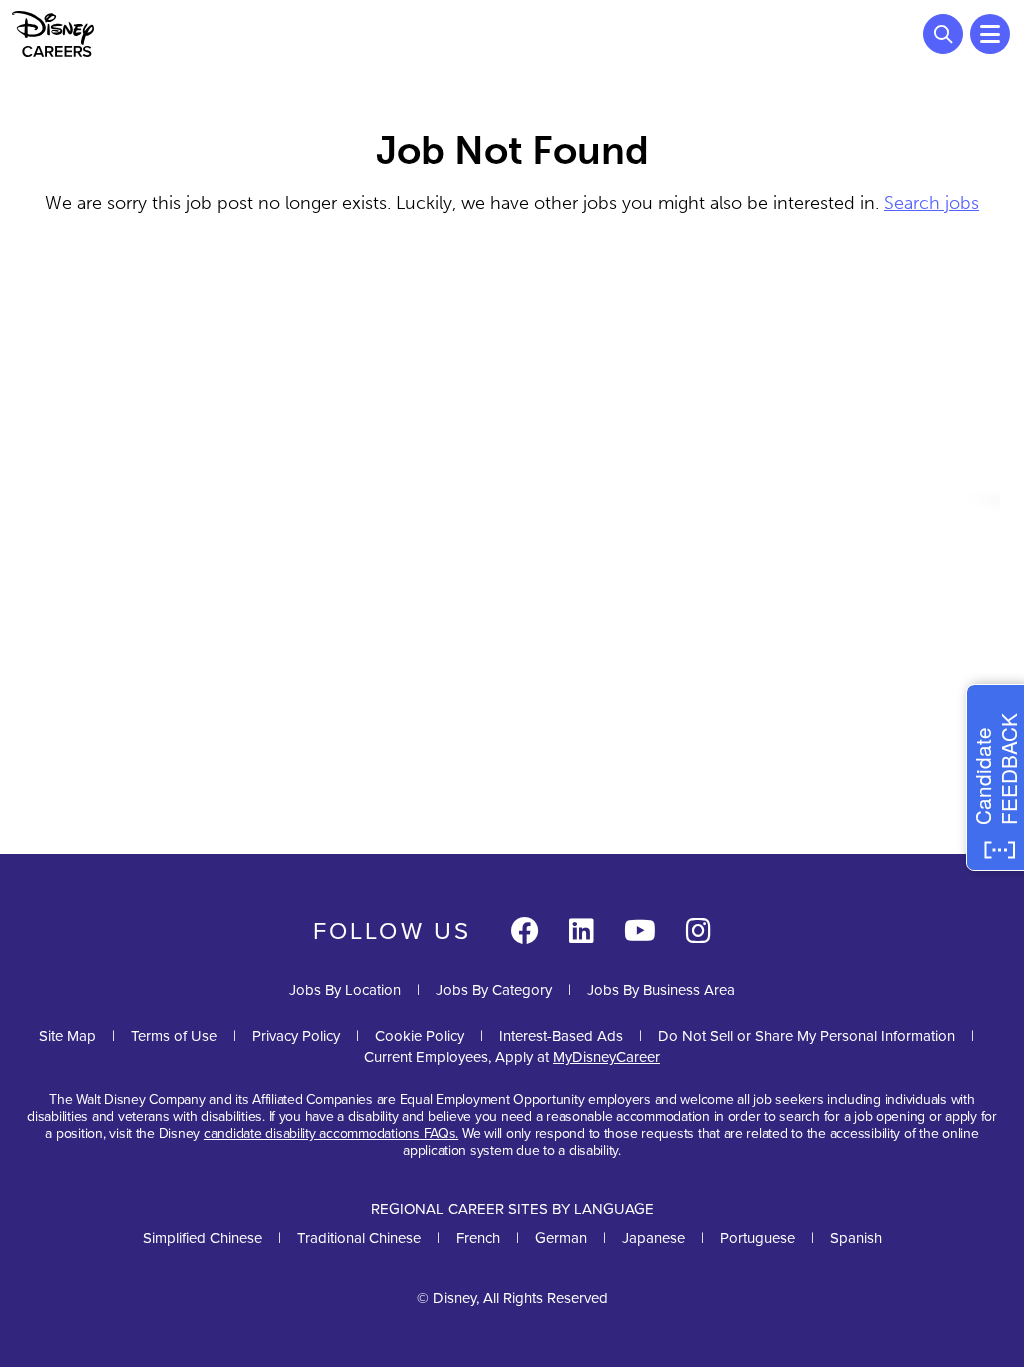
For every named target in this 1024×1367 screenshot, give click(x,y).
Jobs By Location (345, 990)
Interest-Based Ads (561, 1036)
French (478, 1238)
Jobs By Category (494, 990)
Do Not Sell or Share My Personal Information (806, 1036)
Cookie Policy (419, 1036)
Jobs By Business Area (661, 990)
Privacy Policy (296, 1036)
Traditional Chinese (359, 1238)
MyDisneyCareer (606, 1057)
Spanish (856, 1238)
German (561, 1238)
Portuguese (757, 1238)
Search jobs (931, 203)
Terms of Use (174, 1036)
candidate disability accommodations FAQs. (331, 1133)
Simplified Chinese (202, 1238)
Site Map (67, 1036)
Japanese (653, 1238)
